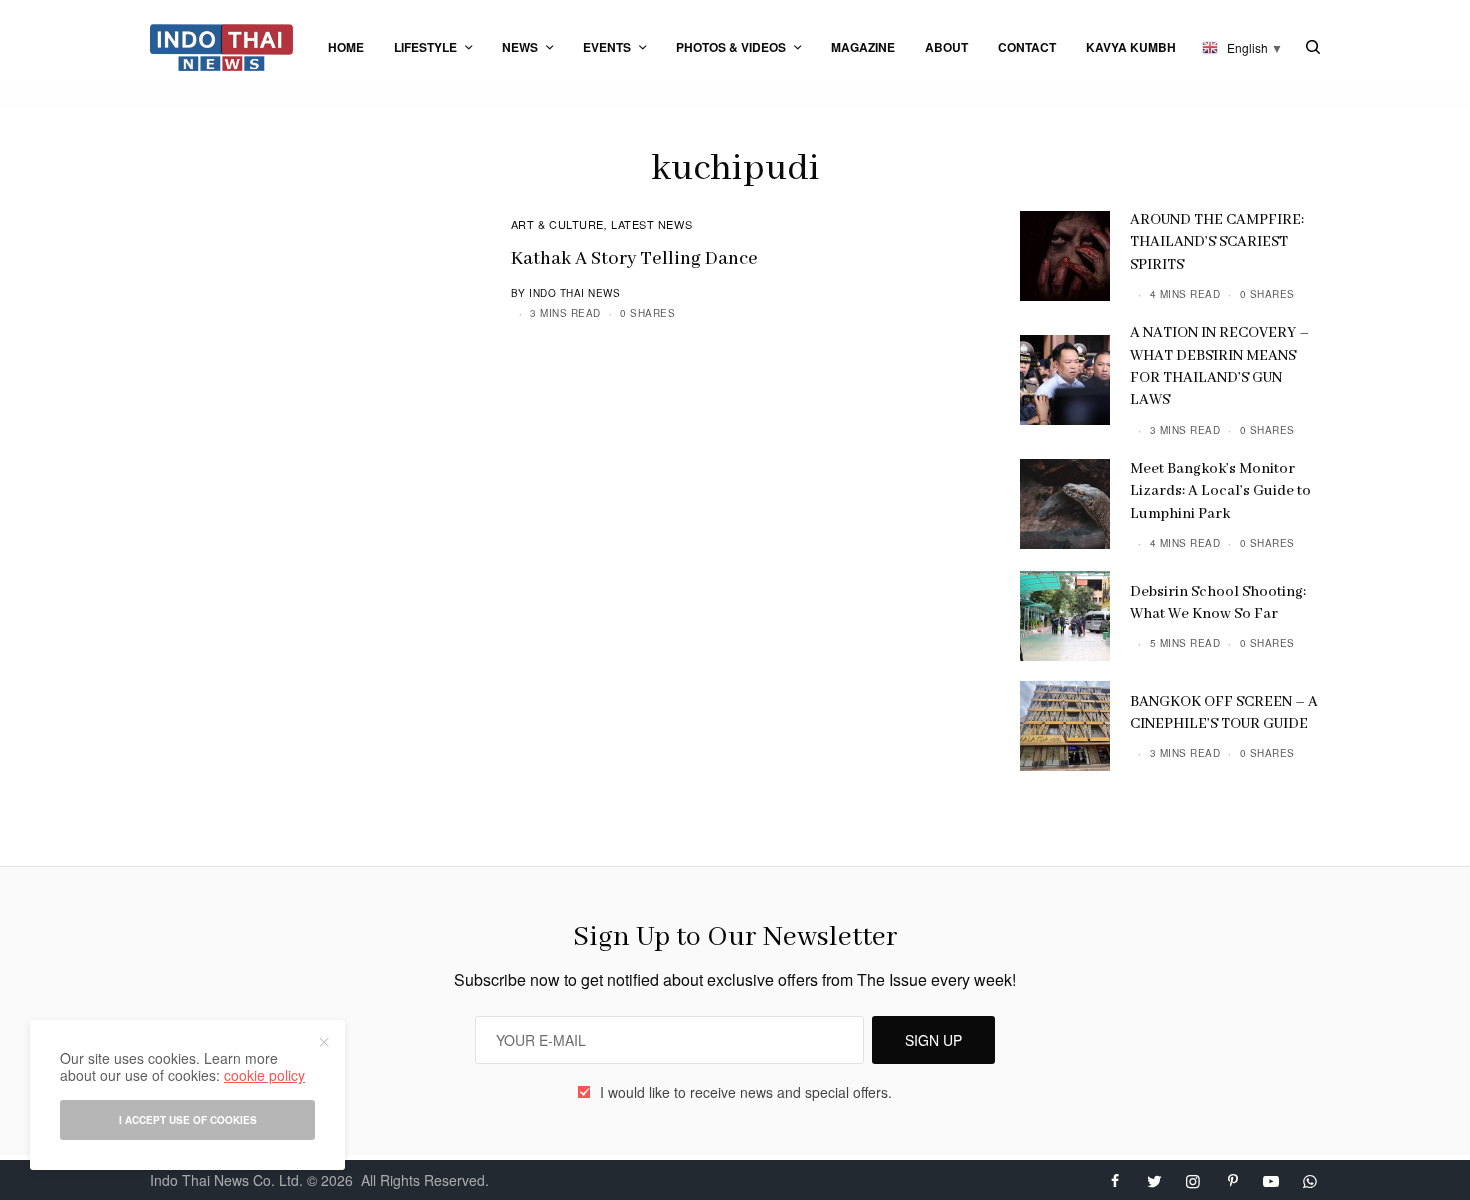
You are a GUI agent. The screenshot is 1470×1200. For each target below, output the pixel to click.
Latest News (651, 224)
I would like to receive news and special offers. (746, 1092)
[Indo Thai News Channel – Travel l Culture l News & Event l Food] (221, 47)
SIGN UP (933, 1040)
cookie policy (264, 1075)
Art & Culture (557, 224)
